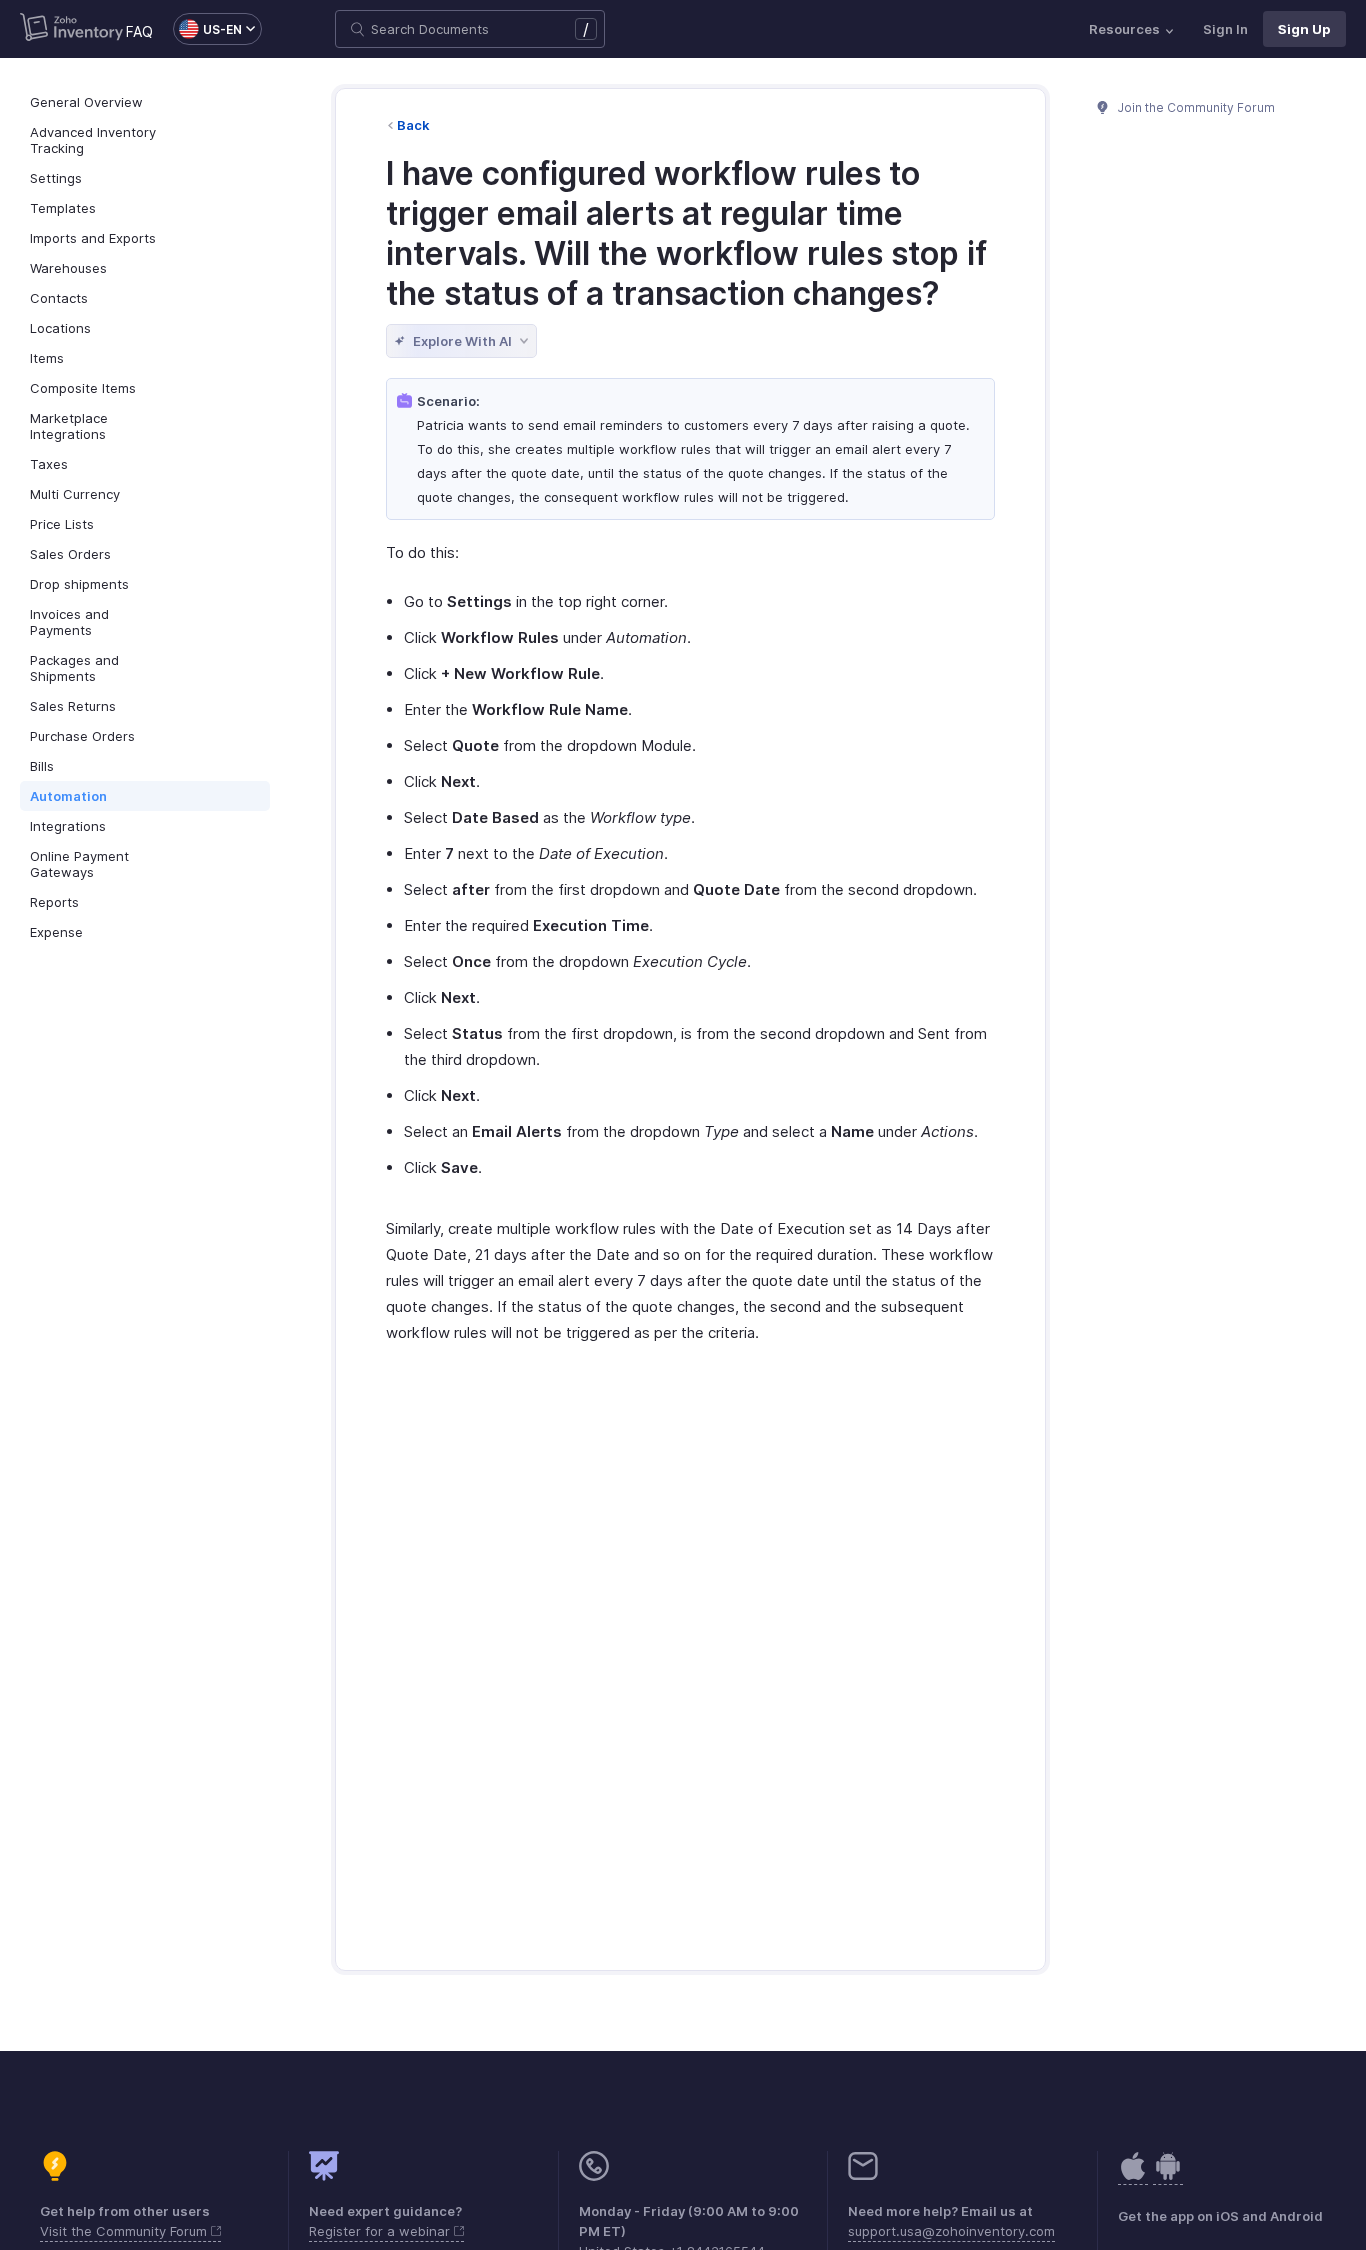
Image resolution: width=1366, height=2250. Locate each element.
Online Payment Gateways (79, 864)
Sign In (1225, 29)
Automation (68, 796)
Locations (60, 328)
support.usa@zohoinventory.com (951, 2231)
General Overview (86, 102)
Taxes (49, 464)
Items (47, 358)
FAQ (139, 31)
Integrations (68, 826)
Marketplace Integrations (69, 426)
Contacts (59, 298)
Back (413, 125)
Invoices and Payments (69, 622)
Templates (63, 208)
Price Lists (62, 524)
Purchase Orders (82, 736)
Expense (56, 932)
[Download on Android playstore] (1133, 2176)
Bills (42, 766)
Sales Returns (73, 706)
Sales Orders (70, 554)
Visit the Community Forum (125, 2231)
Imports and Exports (93, 238)
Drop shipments (79, 584)
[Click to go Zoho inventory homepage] (71, 29)
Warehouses (68, 268)
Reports (54, 902)
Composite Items (83, 388)
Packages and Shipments (74, 668)
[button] (207, 29)
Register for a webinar (381, 2231)
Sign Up (1304, 29)
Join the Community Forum (1195, 107)
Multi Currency (75, 494)
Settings (56, 178)
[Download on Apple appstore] (1168, 2176)
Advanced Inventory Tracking (93, 140)
